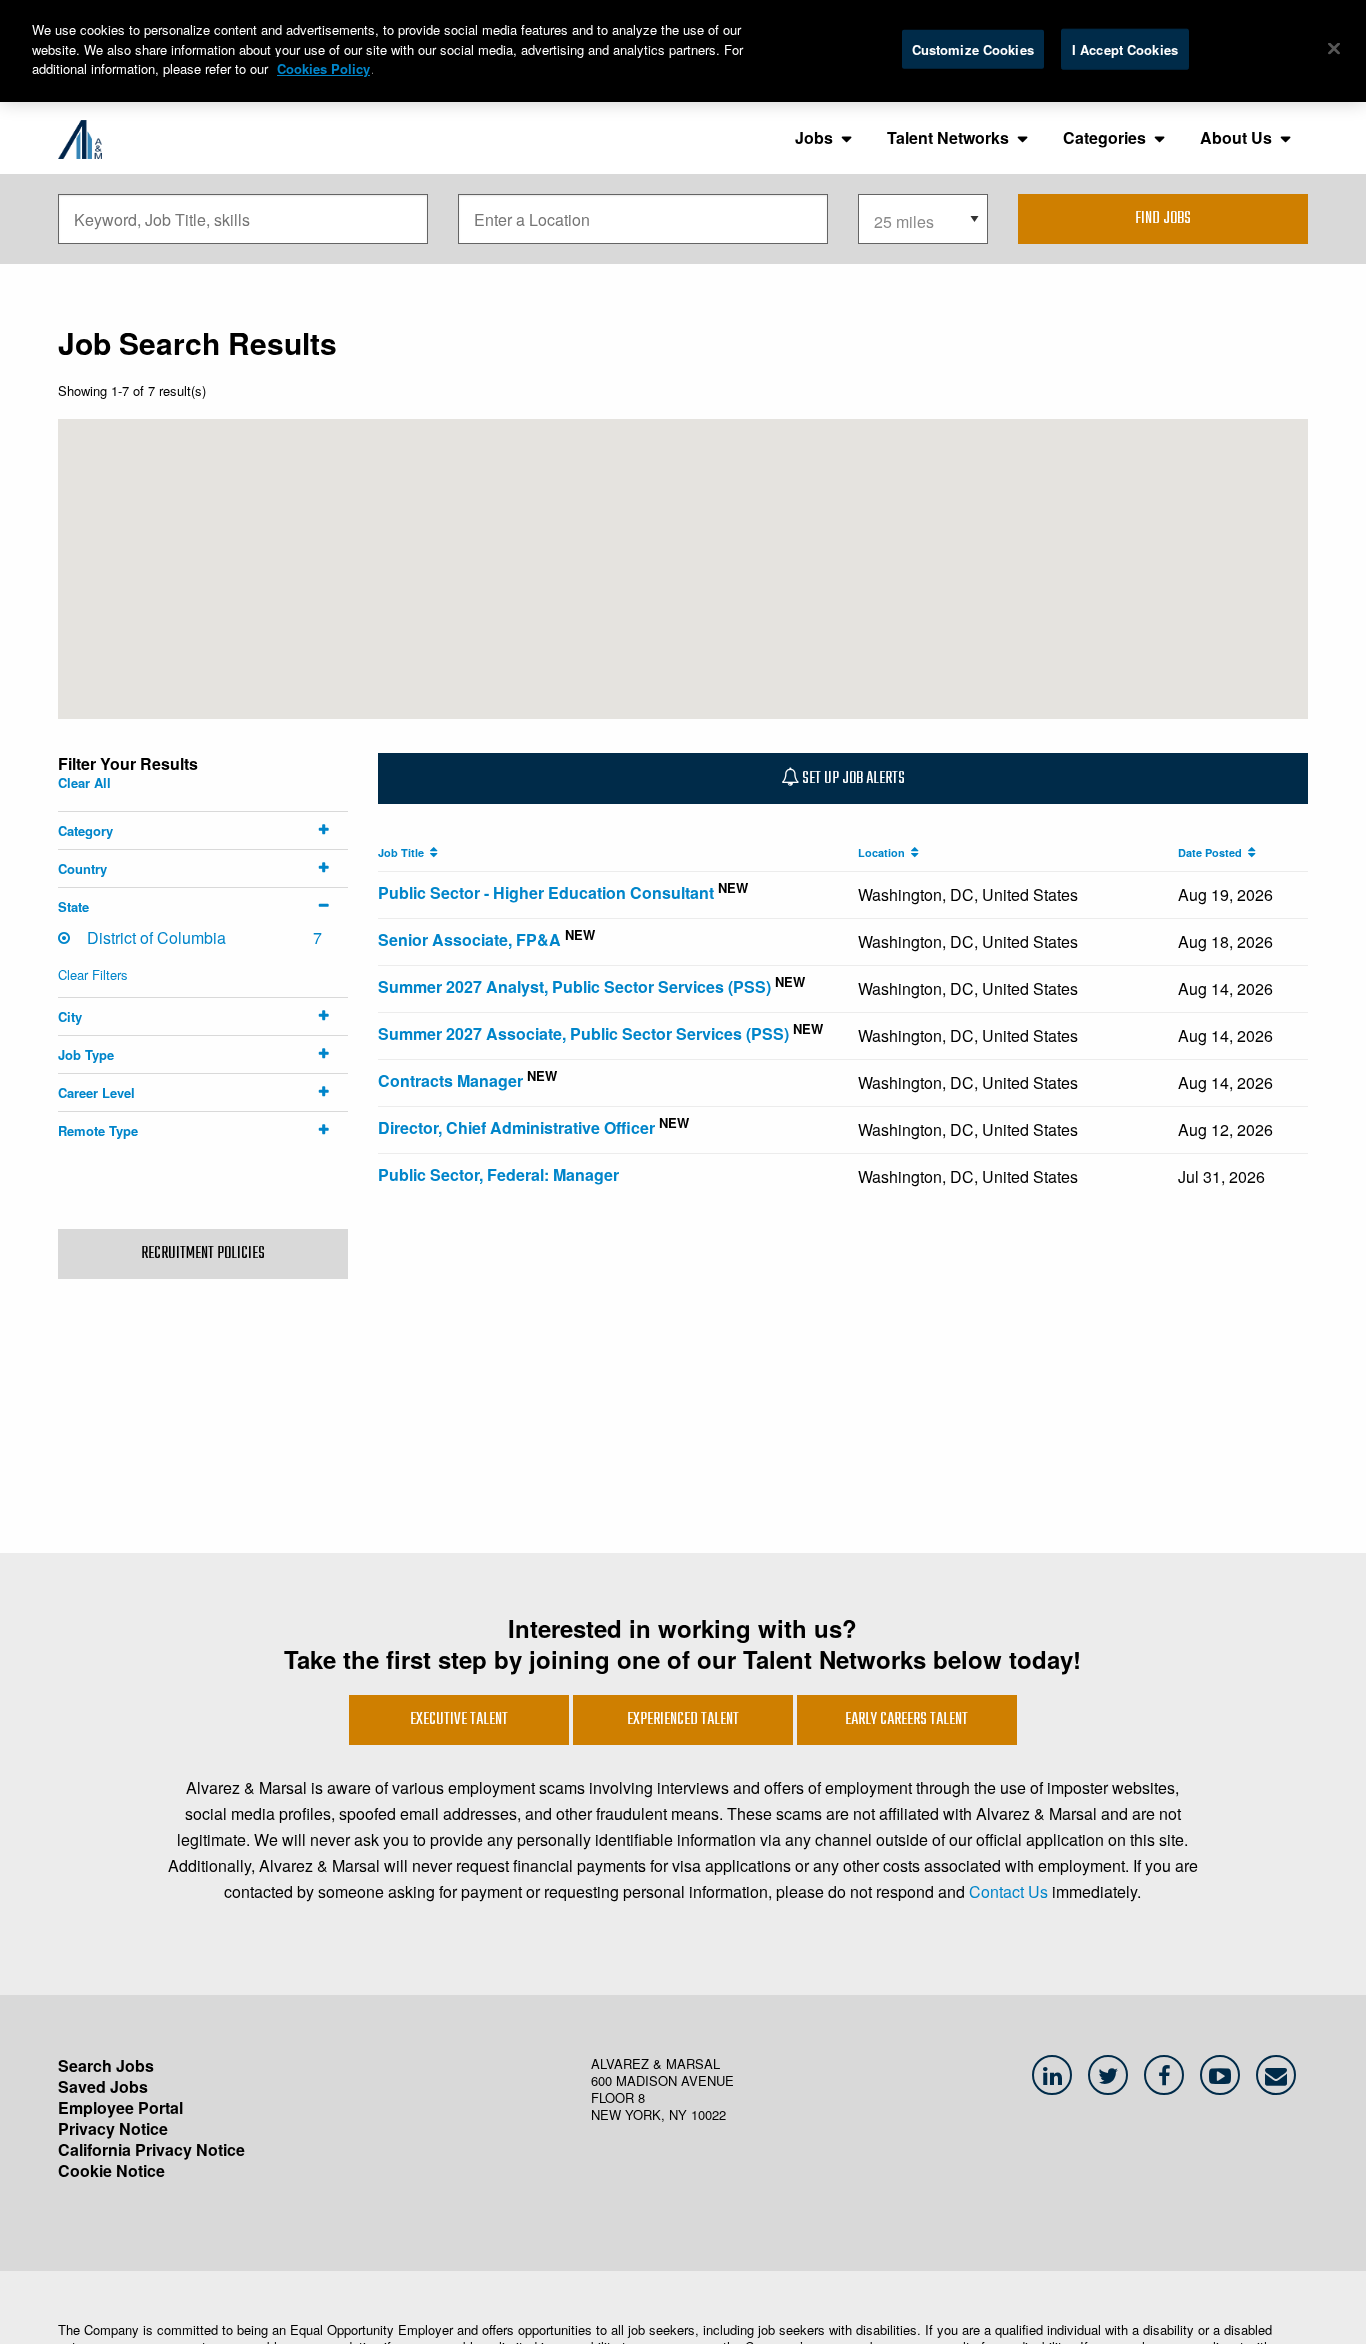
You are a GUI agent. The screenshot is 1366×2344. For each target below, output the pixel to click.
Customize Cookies (973, 48)
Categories (1104, 137)
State (73, 906)
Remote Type (98, 1130)
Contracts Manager (450, 1080)
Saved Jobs (103, 2086)
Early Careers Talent (906, 1720)
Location (884, 852)
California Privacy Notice (151, 2149)
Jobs (814, 137)
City (70, 1016)
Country (82, 868)
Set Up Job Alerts (852, 779)
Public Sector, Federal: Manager (498, 1174)
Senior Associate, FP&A (469, 939)
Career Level (96, 1092)
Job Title (404, 852)
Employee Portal (120, 2107)
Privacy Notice (113, 2128)
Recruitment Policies (203, 1254)
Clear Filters (93, 974)
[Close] (1334, 48)
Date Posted (1213, 852)
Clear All (84, 782)
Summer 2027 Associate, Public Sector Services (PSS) (583, 1033)
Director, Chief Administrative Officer (516, 1127)
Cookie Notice (111, 2170)
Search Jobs (106, 2065)
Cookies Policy (323, 68)
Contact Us (1008, 1891)
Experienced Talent (683, 1720)
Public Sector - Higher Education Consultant (546, 892)
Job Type (86, 1054)
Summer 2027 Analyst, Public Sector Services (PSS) (574, 986)
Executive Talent (459, 1720)
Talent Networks (948, 137)
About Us (1236, 137)
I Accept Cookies (1125, 48)
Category (85, 830)
